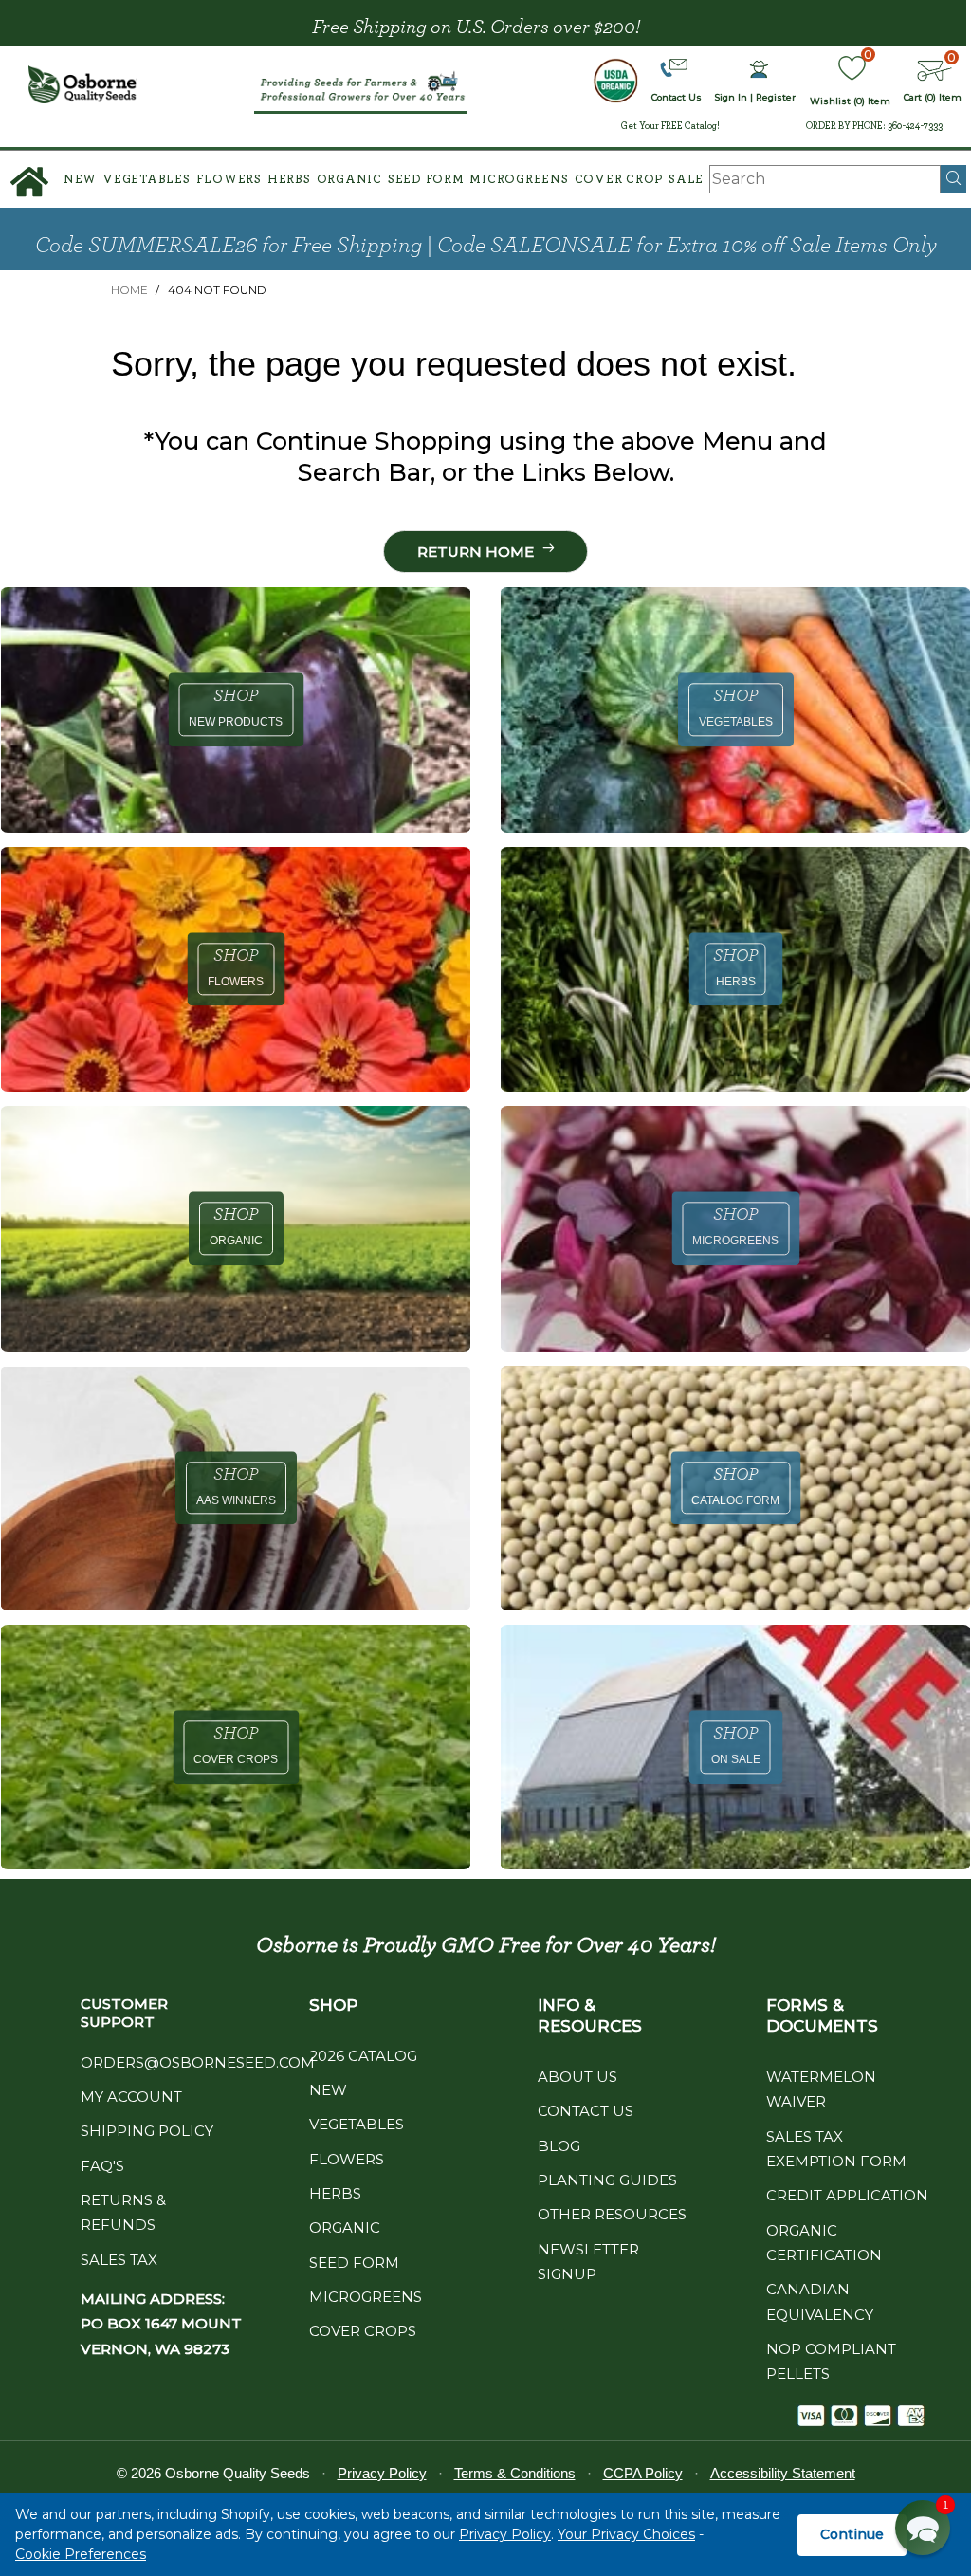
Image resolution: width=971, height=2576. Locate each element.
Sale (686, 180)
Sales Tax (119, 2260)
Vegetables (147, 180)
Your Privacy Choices (626, 2534)
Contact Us (586, 2111)
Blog (559, 2146)
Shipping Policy (147, 2131)
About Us (577, 2077)
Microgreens (519, 180)
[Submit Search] (953, 179)
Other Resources (612, 2214)
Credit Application (847, 2195)
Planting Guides (607, 2180)
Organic (349, 180)
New (80, 180)
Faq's (102, 2166)
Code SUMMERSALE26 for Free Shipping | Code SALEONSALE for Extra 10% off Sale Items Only (486, 246)
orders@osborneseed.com (198, 2062)
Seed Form (426, 180)
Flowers (229, 180)
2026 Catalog (363, 2056)
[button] (923, 2528)
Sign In (731, 97)
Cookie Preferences (81, 2554)
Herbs (289, 180)
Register (776, 97)
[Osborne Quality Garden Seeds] (83, 84)
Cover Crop (619, 180)
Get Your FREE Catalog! (670, 126)
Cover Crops (363, 2331)
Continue (852, 2534)
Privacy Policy (505, 2534)
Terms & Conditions (515, 2473)
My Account (131, 2097)
